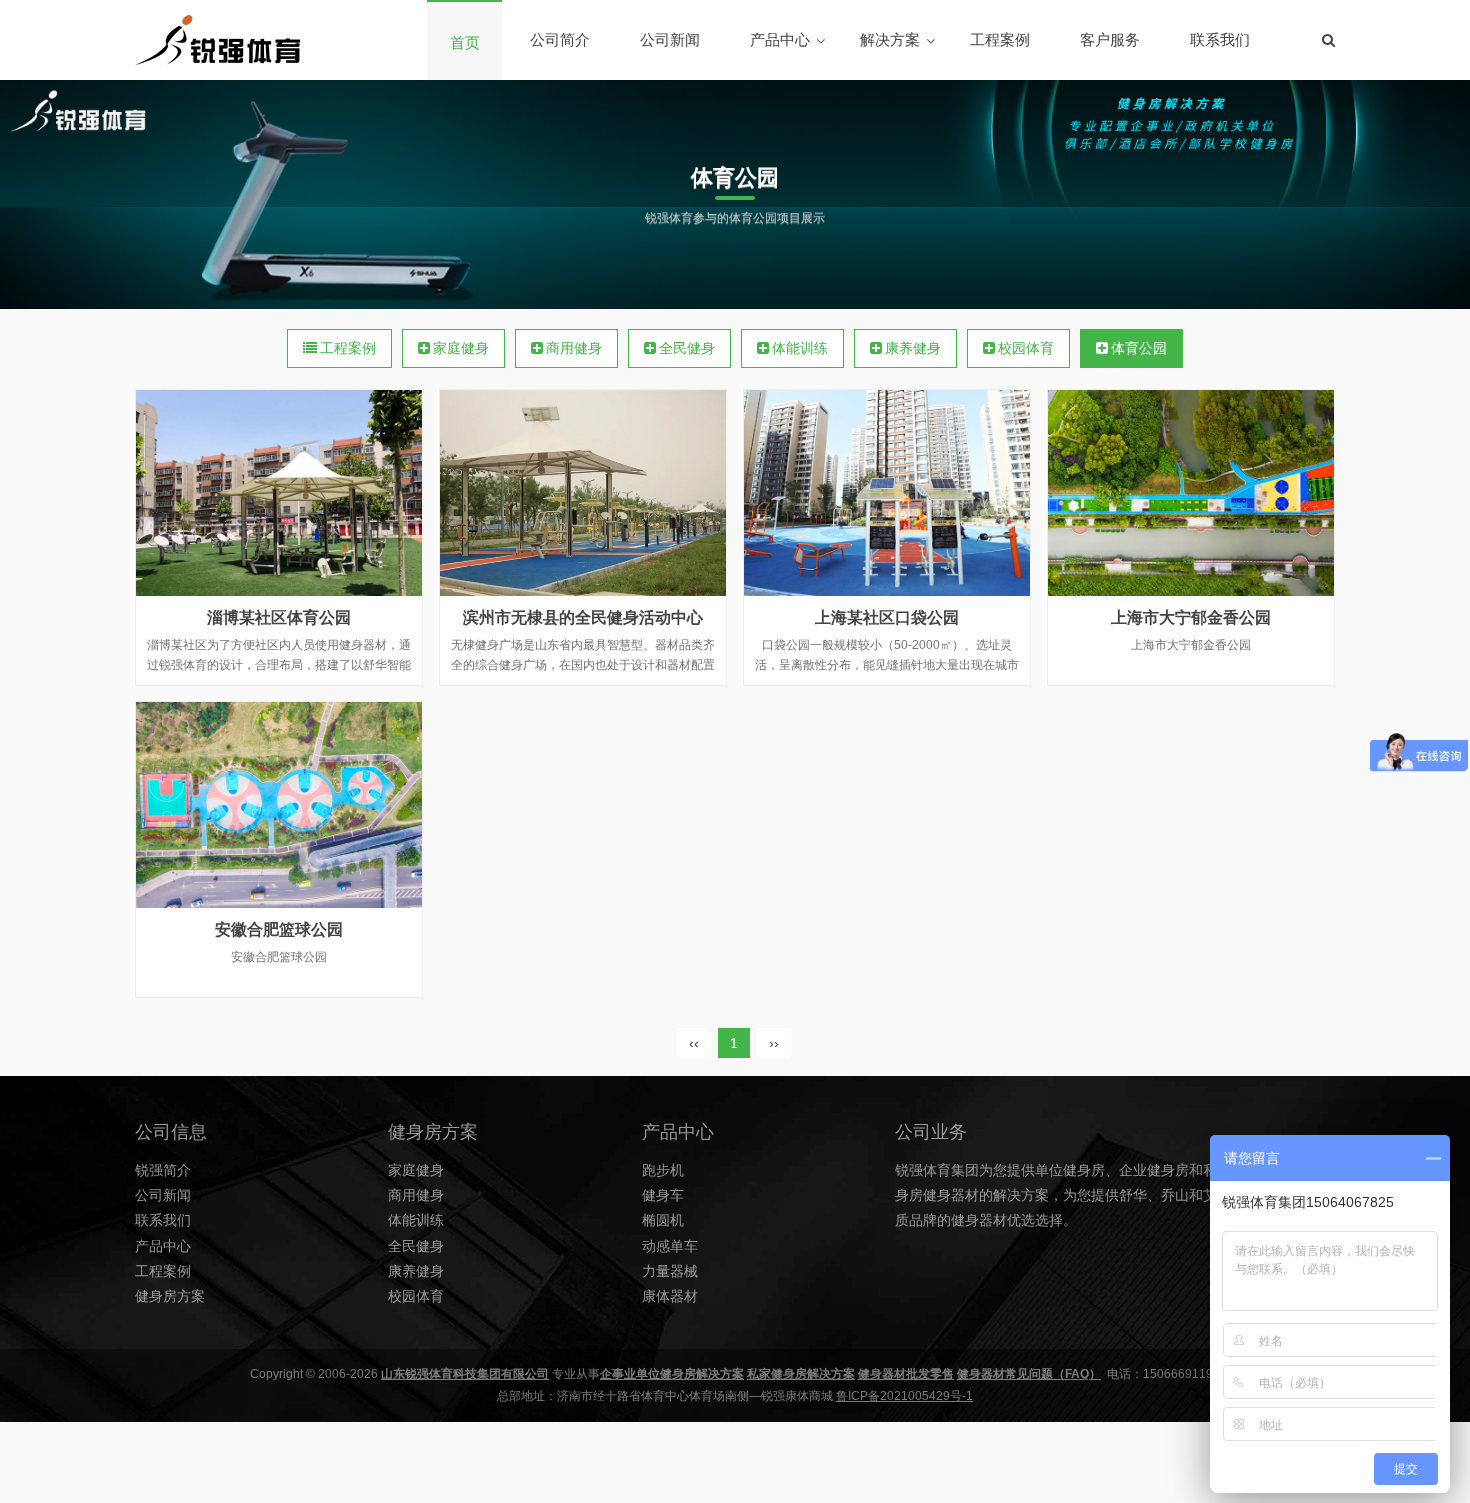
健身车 (663, 1195)
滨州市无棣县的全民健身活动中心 (583, 617)
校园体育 (1026, 348)
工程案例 (1000, 39)
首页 (465, 42)
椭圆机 (663, 1220)
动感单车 (670, 1246)
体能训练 (800, 348)
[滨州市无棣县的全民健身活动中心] (583, 493)
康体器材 (670, 1296)
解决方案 (890, 39)
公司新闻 (670, 39)
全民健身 (687, 348)
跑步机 (663, 1170)
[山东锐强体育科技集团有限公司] (217, 40)
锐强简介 (163, 1170)
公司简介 (560, 39)
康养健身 (913, 348)
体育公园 (1139, 348)
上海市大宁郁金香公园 (1191, 617)
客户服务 (1110, 39)
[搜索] (1328, 40)
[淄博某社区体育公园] (279, 493)
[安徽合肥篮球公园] (279, 805)
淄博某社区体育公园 (279, 617)
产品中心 (780, 39)
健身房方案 (170, 1296)
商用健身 (574, 348)
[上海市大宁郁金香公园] (1191, 493)
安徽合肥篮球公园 (279, 929)
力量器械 (670, 1271)
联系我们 (1220, 39)
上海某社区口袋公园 (887, 617)
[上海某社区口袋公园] (887, 493)
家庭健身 (461, 348)
